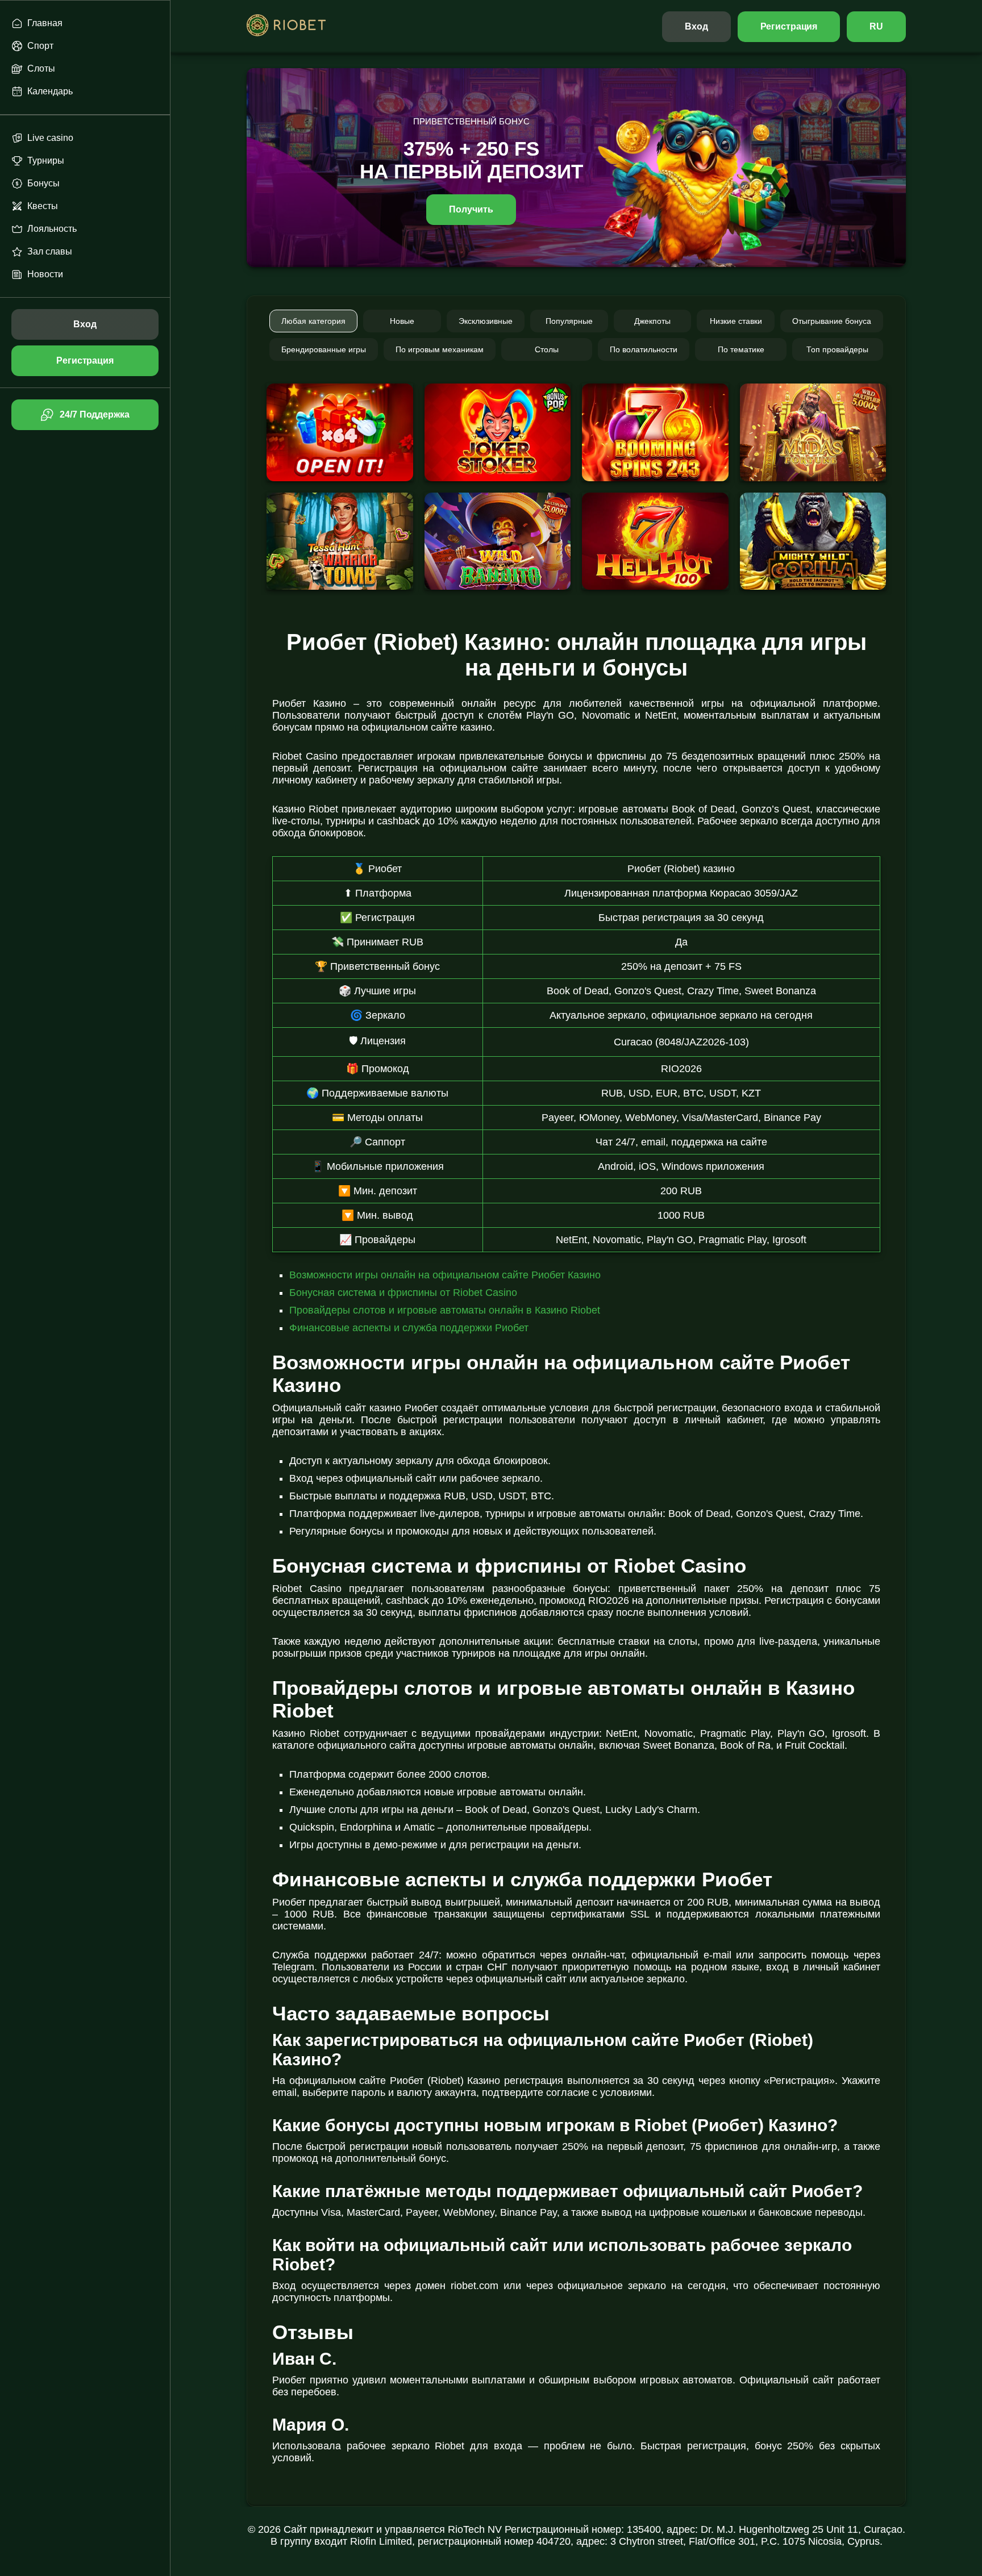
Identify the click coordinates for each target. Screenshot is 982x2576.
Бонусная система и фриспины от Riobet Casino (403, 1293)
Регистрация (789, 26)
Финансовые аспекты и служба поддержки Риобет (409, 1328)
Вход (696, 26)
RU (876, 26)
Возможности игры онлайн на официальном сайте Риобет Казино (445, 1275)
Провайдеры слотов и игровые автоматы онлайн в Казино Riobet (445, 1310)
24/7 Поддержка (94, 414)
